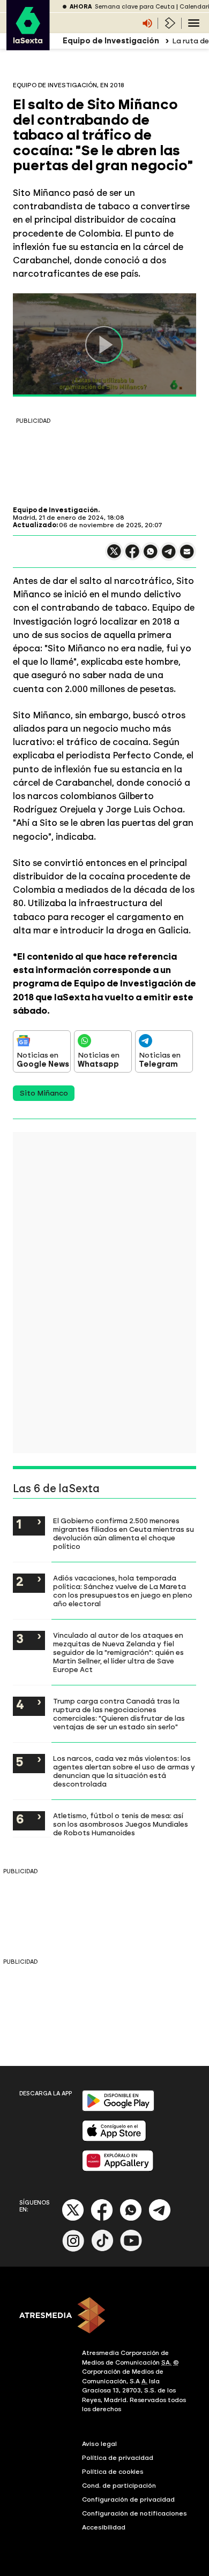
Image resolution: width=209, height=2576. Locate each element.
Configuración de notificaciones (135, 2513)
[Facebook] (102, 2219)
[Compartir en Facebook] (132, 556)
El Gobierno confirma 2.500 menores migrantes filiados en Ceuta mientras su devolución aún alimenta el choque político (124, 1533)
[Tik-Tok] (102, 2249)
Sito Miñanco (44, 1093)
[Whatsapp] (131, 2219)
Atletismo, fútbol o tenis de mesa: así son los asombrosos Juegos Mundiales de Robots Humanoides (121, 1824)
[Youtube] (131, 2249)
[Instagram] (73, 2249)
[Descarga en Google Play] (118, 2109)
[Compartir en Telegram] (169, 556)
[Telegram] (160, 2219)
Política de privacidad (118, 2458)
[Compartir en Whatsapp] (151, 556)
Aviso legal (99, 2444)
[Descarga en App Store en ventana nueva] (114, 2139)
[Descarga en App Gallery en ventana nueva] (118, 2169)
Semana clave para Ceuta (135, 7)
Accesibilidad (104, 2527)
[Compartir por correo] (187, 556)
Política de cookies (113, 2472)
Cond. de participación (119, 2486)
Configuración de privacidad (128, 2499)
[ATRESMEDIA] (104, 2316)
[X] (114, 556)
